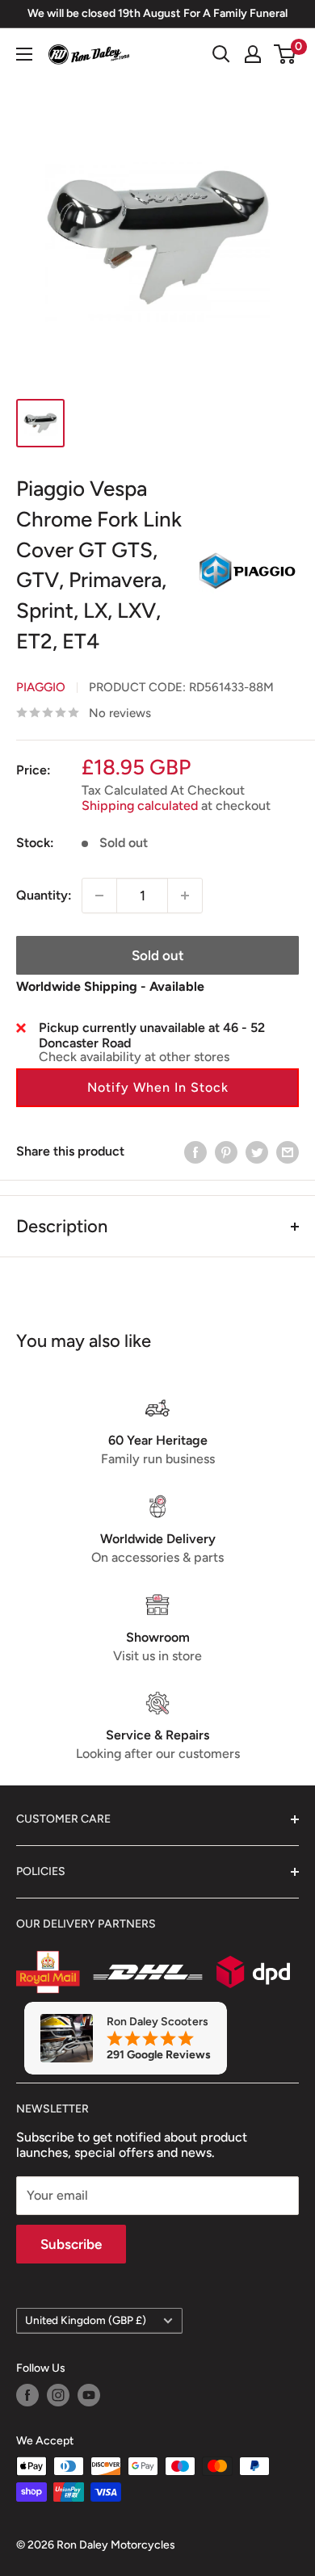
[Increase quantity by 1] (185, 896)
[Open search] (221, 54)
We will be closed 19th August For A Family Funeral (157, 13)
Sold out (158, 955)
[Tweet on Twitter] (257, 1152)
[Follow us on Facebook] (27, 2395)
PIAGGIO (41, 687)
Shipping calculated (140, 806)
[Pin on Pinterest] (226, 1152)
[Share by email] (288, 1152)
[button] (157, 1088)
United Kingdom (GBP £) (86, 2320)
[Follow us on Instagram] (58, 2395)
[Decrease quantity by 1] (99, 896)
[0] (286, 54)
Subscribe (71, 2244)
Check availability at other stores (134, 1057)
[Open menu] (24, 54)
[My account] (253, 54)
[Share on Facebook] (195, 1152)
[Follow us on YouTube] (89, 2395)
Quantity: (44, 895)
